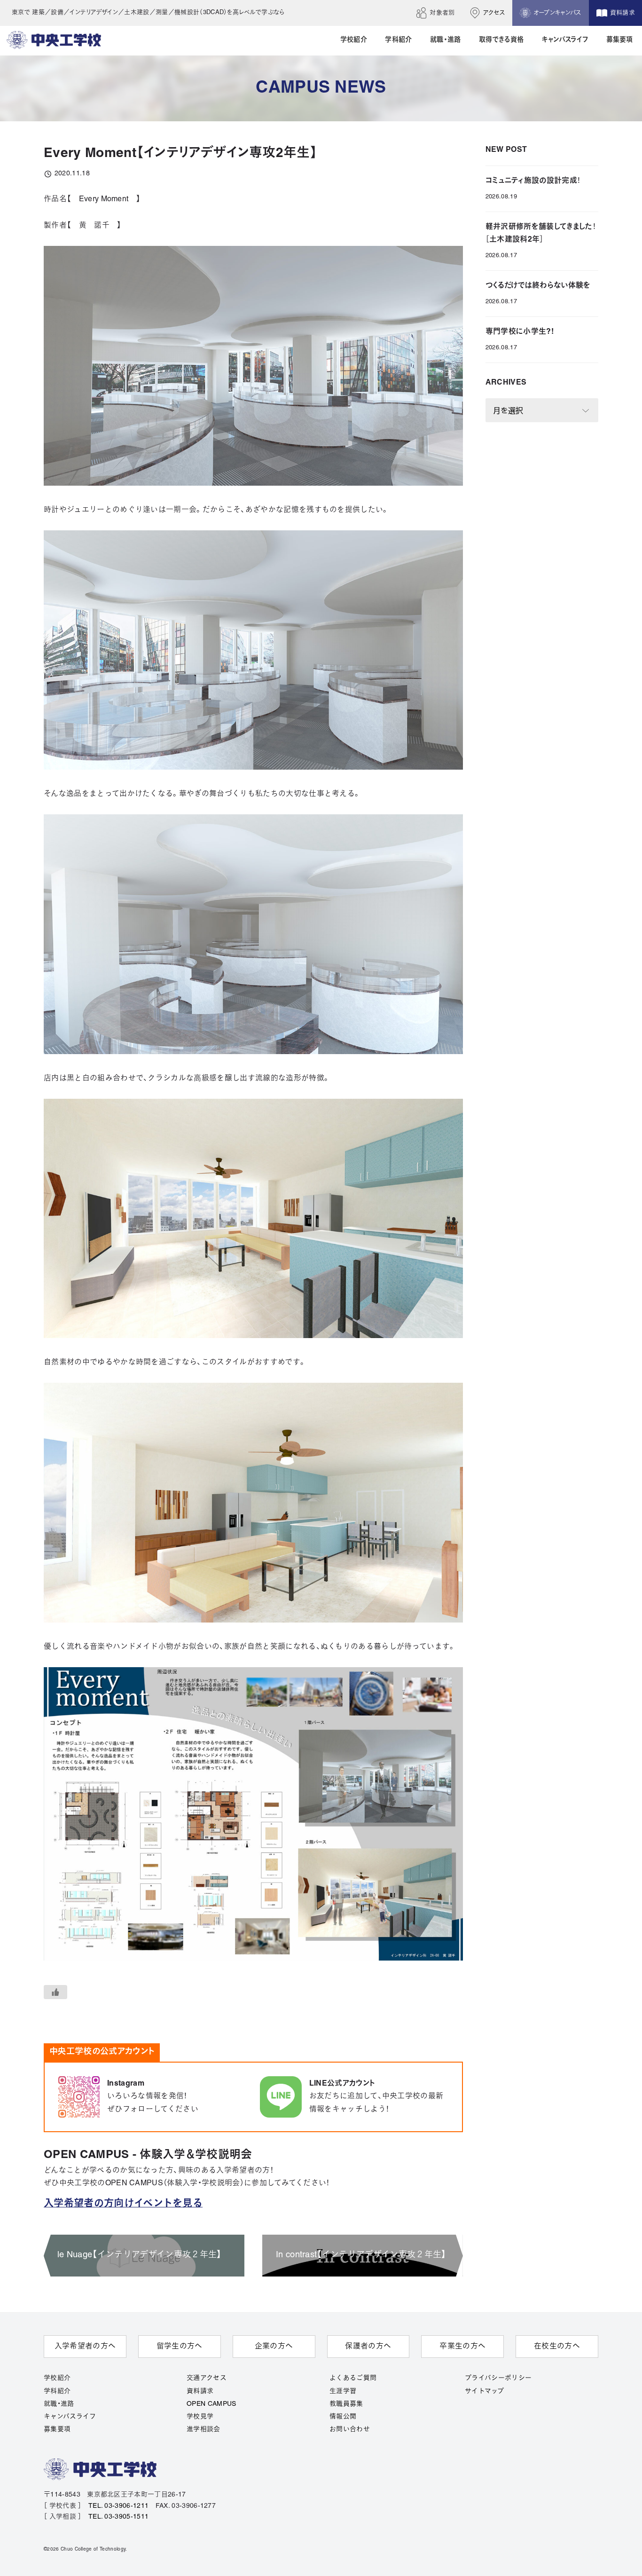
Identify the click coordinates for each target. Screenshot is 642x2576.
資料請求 (200, 2391)
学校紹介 (57, 2378)
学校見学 (200, 2417)
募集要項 (57, 2430)
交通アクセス (207, 2378)
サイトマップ (484, 2391)
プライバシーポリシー (498, 2378)
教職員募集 (346, 2404)
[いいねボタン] (55, 1992)
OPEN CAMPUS (211, 2404)
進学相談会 (204, 2430)
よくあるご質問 (353, 2378)
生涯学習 (343, 2391)
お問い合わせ (350, 2430)
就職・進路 (59, 2404)
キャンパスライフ (70, 2417)
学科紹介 (57, 2391)
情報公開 (343, 2417)
